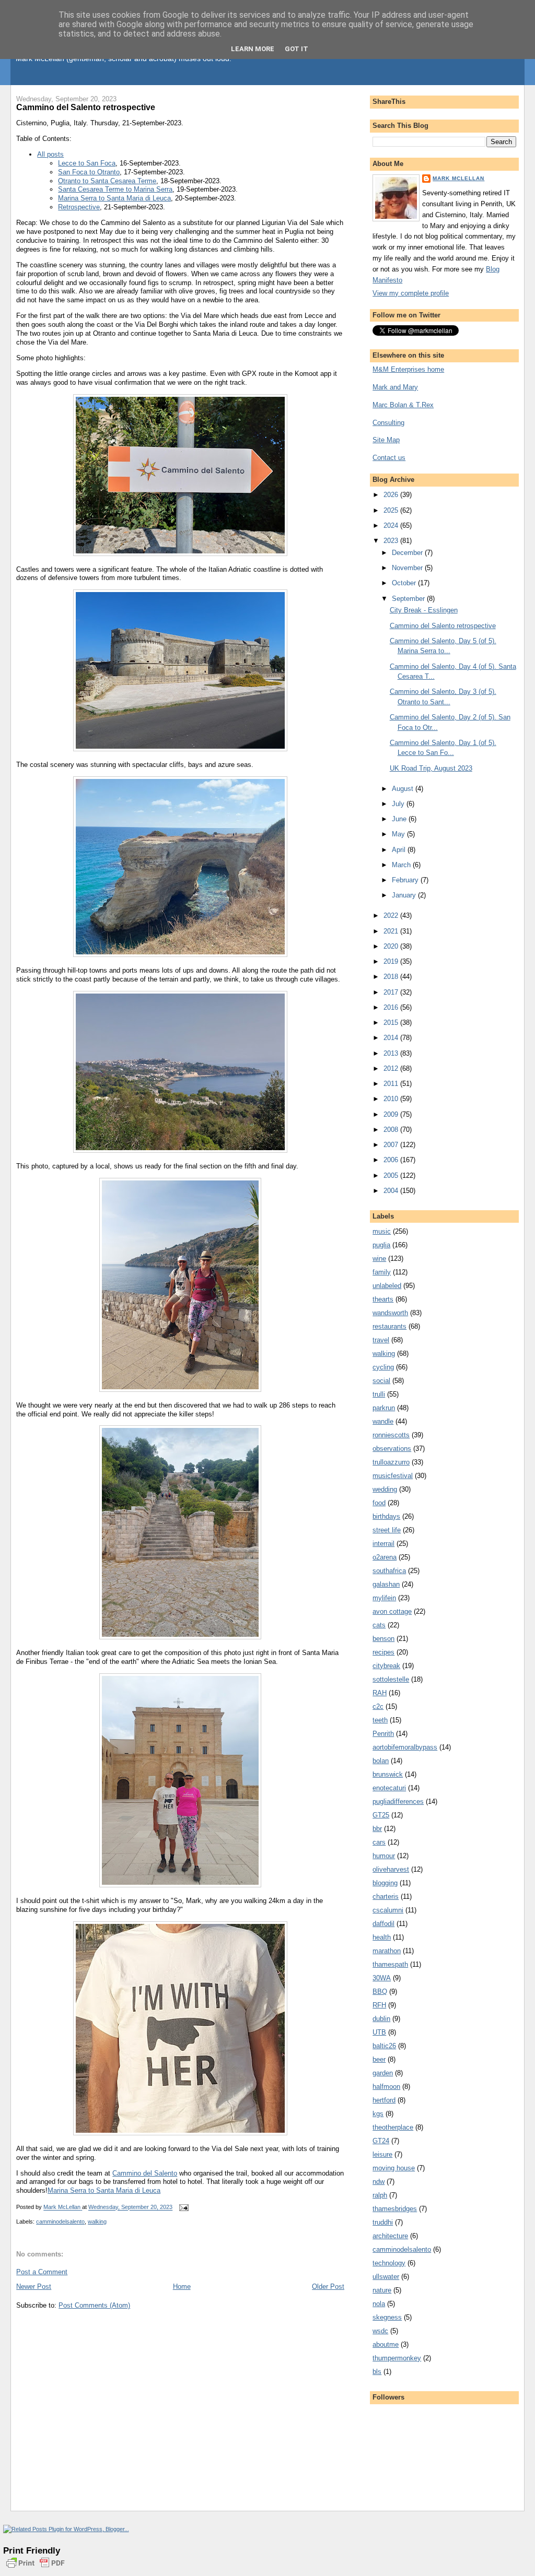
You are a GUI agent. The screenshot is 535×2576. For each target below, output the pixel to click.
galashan (386, 1584)
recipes (383, 1652)
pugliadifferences (398, 1801)
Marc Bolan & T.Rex (403, 405)
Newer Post (34, 2287)
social (381, 1381)
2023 (392, 541)
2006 (392, 1160)
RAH (380, 1693)
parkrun (384, 1408)
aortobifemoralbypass (405, 1747)
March (402, 865)
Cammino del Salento (145, 2173)
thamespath (390, 1964)
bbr (377, 1829)
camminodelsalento (60, 2221)
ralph (380, 2195)
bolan (381, 1761)
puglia (381, 1245)
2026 (392, 495)
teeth (380, 1720)
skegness (387, 2317)
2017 (392, 992)
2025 (392, 510)
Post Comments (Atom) (94, 2305)
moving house (394, 2168)
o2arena (385, 1557)
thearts (383, 1299)
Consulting (388, 423)
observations (392, 1449)
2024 (392, 525)
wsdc (380, 2331)
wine (379, 1259)
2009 (392, 1114)
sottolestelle (391, 1679)
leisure (382, 2154)
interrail (383, 1544)
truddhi (383, 2222)
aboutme (386, 2344)
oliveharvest (391, 1869)
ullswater (386, 2277)
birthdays (386, 1516)
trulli (379, 1394)
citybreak (386, 1666)
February (406, 880)
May (399, 834)
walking (97, 2221)
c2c (378, 1706)
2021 (392, 931)
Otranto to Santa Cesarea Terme (107, 181)
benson (383, 1639)
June (400, 819)
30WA (382, 1978)
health (382, 1937)
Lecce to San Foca (87, 163)
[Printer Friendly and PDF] (36, 2569)
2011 (392, 1084)
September (409, 599)
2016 (392, 1007)
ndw (379, 2182)
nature (382, 2290)
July (399, 804)
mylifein (384, 1598)
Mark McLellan (458, 178)
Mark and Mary (395, 387)
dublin (381, 2019)
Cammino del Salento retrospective (443, 626)
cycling (383, 1367)
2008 (392, 1130)
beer (379, 2059)
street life (387, 1530)
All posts (50, 154)
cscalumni (388, 1910)
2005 (392, 1175)
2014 (392, 1038)
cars (379, 1842)
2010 (392, 1099)
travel (381, 1340)
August (404, 789)
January (405, 895)
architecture (390, 2236)
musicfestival (393, 1476)
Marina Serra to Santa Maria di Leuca (114, 198)
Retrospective (79, 207)
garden (383, 2073)
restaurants (389, 1326)
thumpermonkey (397, 2358)
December (408, 553)
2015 (392, 1023)
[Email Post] (183, 2207)
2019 (392, 961)
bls (377, 2372)
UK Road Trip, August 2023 (431, 768)
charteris (386, 1896)
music (382, 1231)
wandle (383, 1421)
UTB (379, 2032)
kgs (378, 2114)
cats (379, 1625)
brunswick (388, 1774)
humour (384, 1856)
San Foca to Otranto (89, 172)
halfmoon (386, 2087)
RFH (379, 2005)
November (408, 568)
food (379, 1503)
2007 (392, 1145)
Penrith (383, 1734)
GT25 (381, 1815)
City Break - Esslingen (424, 610)
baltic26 (384, 2046)
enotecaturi (389, 1788)
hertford (384, 2100)
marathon (387, 1951)
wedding (385, 1489)
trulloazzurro (391, 1462)
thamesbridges (395, 2209)
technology (389, 2263)
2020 (392, 946)
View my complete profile (411, 293)
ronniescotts (391, 1435)
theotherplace (393, 2127)
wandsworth (390, 1313)
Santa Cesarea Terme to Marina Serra (115, 189)
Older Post (328, 2287)
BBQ (380, 1992)
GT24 (381, 2141)
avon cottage (392, 1611)
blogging (385, 1883)
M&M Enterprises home (408, 369)
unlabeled (387, 1286)
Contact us (389, 458)
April (400, 850)
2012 (392, 1068)
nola (379, 2304)
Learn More (253, 49)
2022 (392, 915)
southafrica (389, 1571)
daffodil (383, 1924)
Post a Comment (42, 2272)
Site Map (386, 440)
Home (182, 2287)
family (382, 1272)
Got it (296, 49)
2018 (392, 977)
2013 (392, 1053)
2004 (392, 1191)
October (405, 583)
